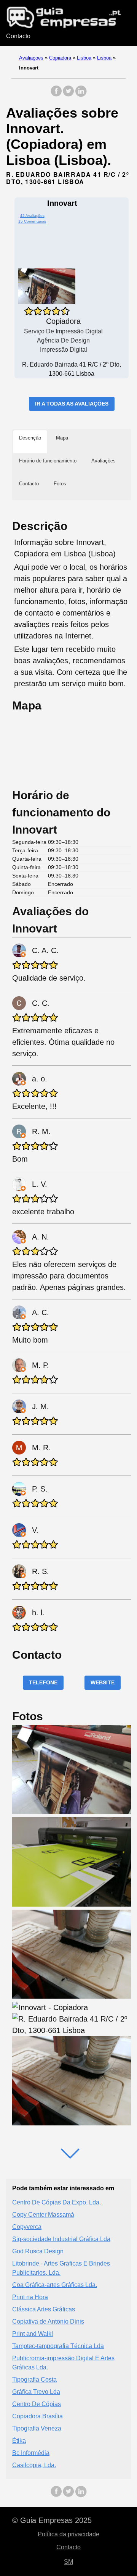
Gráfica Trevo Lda (36, 2392)
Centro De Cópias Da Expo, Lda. (57, 2202)
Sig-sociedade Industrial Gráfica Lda (61, 2239)
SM (68, 2562)
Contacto (18, 36)
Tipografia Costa (34, 2380)
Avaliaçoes (31, 58)
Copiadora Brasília (37, 2416)
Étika (19, 2441)
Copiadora (60, 58)
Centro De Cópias (37, 2404)
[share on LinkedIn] (81, 95)
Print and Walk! (33, 2334)
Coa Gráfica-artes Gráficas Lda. (55, 2285)
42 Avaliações (32, 216)
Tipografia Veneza (37, 2428)
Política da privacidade (68, 2534)
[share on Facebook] (56, 95)
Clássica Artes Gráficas (44, 2309)
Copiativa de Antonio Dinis (48, 2321)
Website (103, 1682)
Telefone (43, 1682)
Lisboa (84, 58)
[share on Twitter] (68, 95)
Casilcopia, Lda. (34, 2465)
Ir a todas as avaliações (72, 404)
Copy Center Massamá (43, 2215)
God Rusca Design (38, 2251)
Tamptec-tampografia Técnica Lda (58, 2346)
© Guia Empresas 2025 (52, 2520)
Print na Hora (30, 2297)
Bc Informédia (31, 2453)
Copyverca (27, 2227)
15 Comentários (32, 221)
